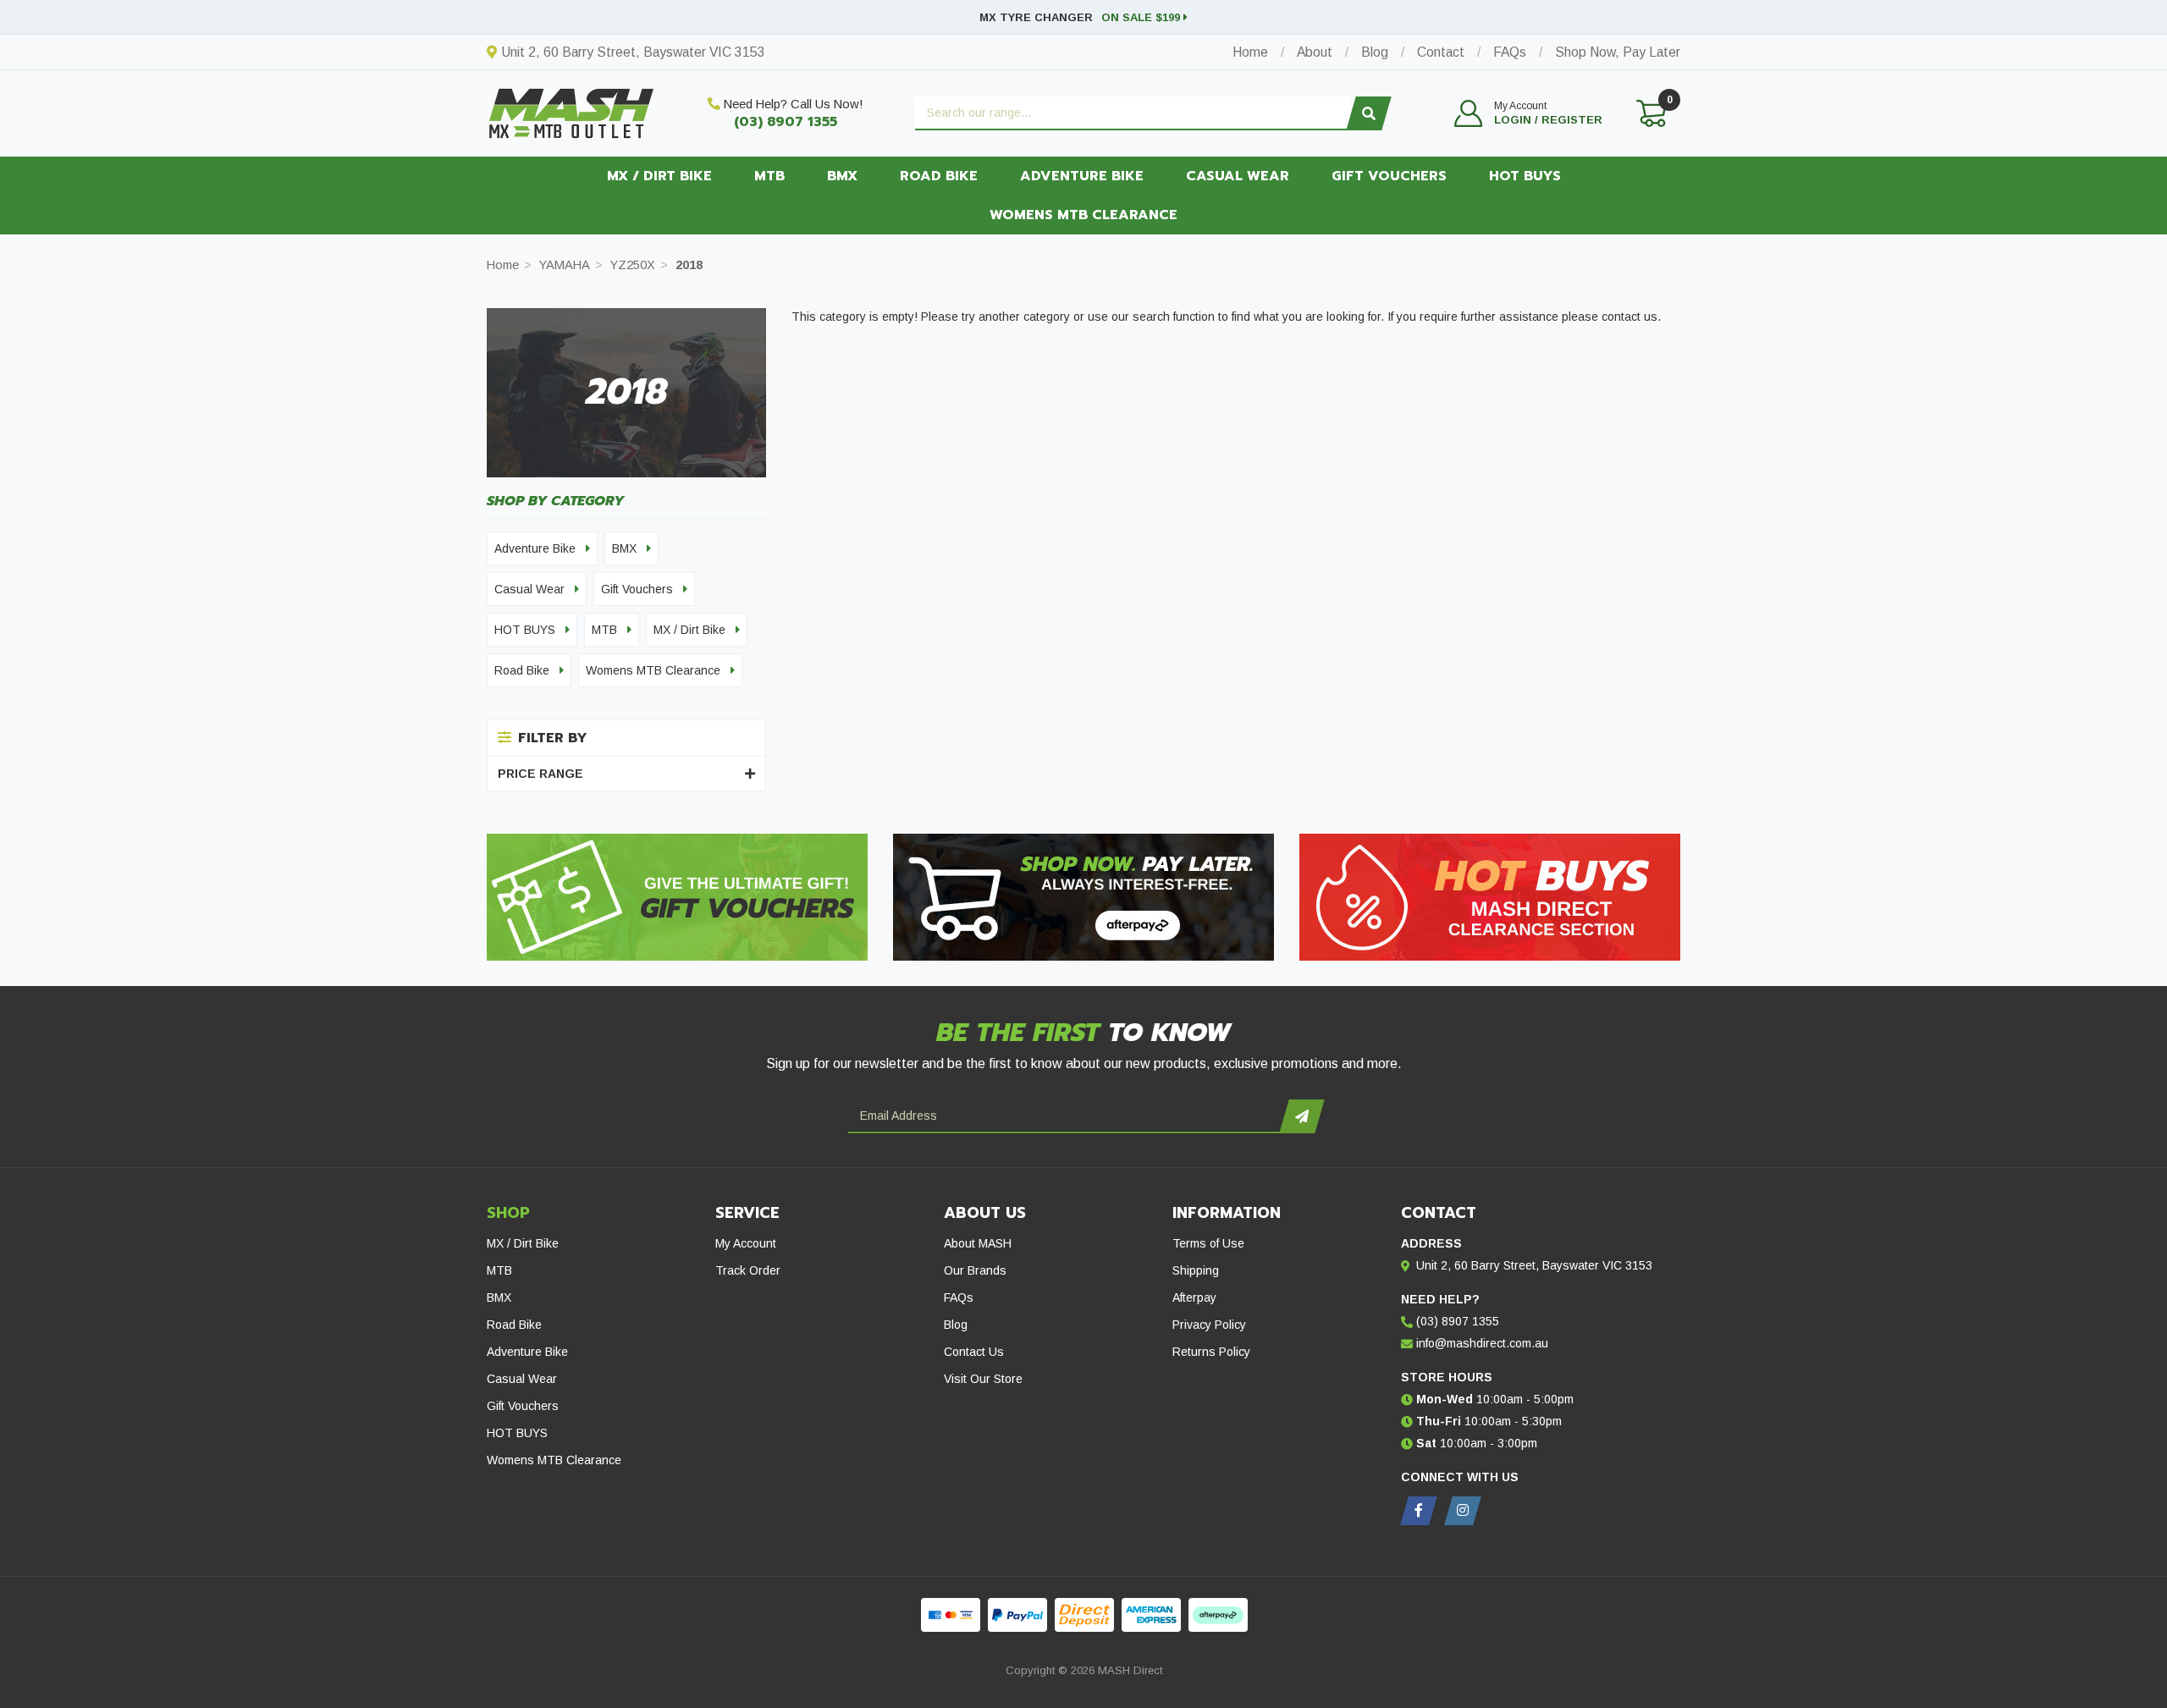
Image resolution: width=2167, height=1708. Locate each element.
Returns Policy (1211, 1352)
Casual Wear (1238, 176)
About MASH (978, 1243)
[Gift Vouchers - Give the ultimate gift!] (677, 897)
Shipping (1196, 1270)
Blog (956, 1325)
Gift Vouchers (1389, 176)
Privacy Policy (1209, 1325)
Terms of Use (1208, 1243)
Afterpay (1194, 1298)
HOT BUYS (1525, 176)
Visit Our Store (983, 1379)
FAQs (959, 1298)
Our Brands (975, 1270)
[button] (1528, 113)
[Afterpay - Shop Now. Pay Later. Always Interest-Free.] (1083, 897)
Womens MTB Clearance (1083, 215)
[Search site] (1368, 113)
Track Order (748, 1270)
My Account (746, 1243)
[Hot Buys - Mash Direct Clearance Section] (1490, 897)
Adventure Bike (1082, 176)
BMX (842, 176)
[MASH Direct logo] (572, 112)
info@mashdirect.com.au (1482, 1343)
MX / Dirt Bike (659, 176)
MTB (769, 176)
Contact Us (974, 1352)
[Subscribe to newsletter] (1301, 1116)
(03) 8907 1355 (786, 122)
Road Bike (939, 176)
